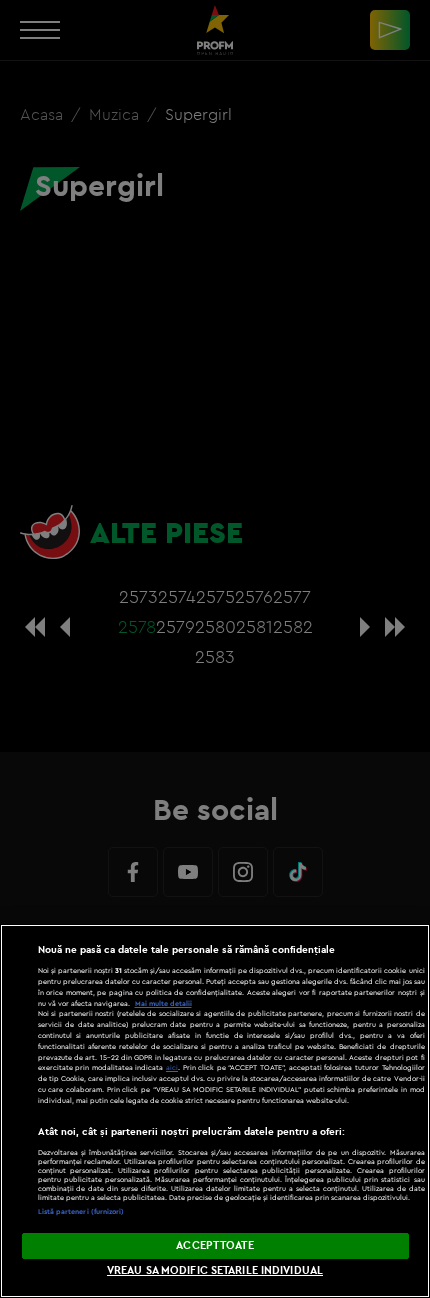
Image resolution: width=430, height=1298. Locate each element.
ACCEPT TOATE (214, 1245)
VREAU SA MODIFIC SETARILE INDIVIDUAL (215, 1270)
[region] (215, 1111)
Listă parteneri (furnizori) (81, 1211)
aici (172, 1067)
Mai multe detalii (163, 1003)
